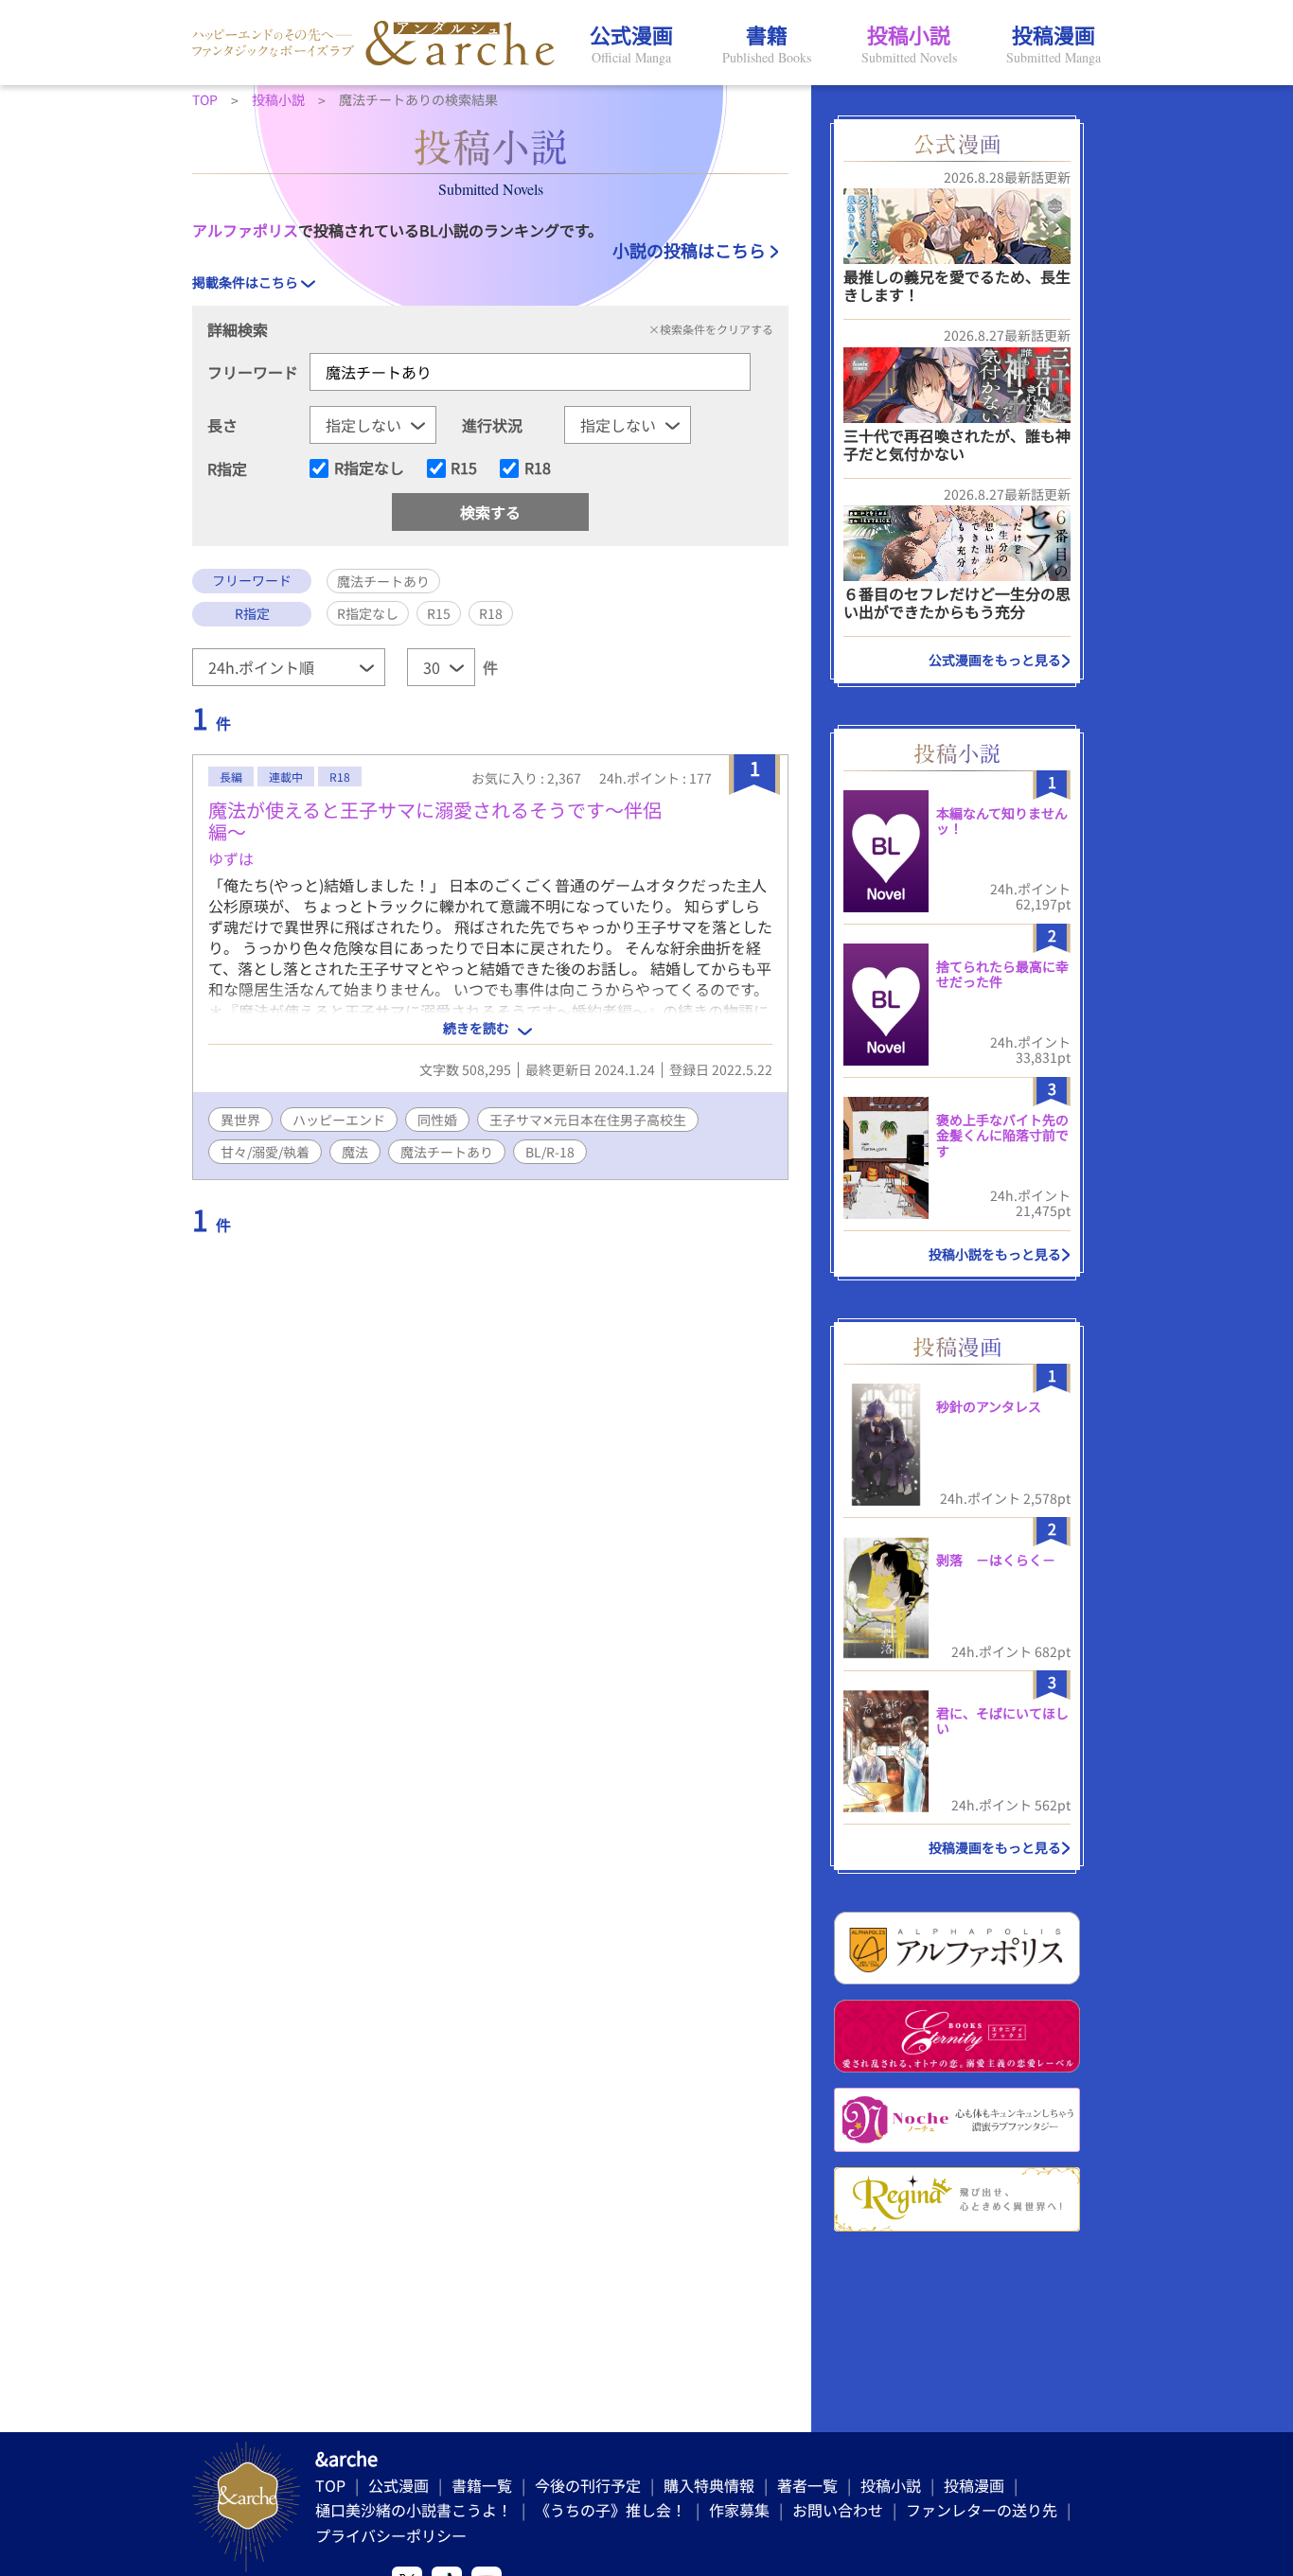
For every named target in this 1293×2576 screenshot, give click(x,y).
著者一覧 (807, 2485)
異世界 (240, 1120)
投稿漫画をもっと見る (995, 1847)
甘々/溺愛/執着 (265, 1152)
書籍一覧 (482, 2485)
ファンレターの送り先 (982, 2510)
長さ (222, 425)
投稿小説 (891, 2485)
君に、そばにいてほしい (1002, 1721)
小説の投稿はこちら (689, 250)
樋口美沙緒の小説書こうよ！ (414, 2510)
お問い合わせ (838, 2510)
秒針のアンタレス (989, 1406)
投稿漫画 (974, 2485)
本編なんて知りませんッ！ (1002, 821)
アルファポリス (245, 230)
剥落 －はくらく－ (996, 1560)
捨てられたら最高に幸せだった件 (1002, 974)
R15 (464, 468)
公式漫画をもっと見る (995, 660)
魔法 (355, 1152)
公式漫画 (399, 2485)
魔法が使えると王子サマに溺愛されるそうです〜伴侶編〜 (435, 820)
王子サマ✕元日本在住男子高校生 (588, 1120)
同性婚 (437, 1120)
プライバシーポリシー (391, 2535)
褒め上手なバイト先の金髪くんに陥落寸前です (1002, 1136)
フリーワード (253, 372)
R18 (538, 468)
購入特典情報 (709, 2485)
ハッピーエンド (339, 1120)
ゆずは (231, 858)
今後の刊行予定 (588, 2485)
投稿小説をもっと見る (995, 1254)
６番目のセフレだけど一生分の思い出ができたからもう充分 (957, 602)
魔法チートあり (447, 1152)
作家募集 (739, 2510)
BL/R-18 (550, 1152)
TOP (330, 2485)
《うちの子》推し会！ (611, 2510)
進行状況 (492, 425)
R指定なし (369, 468)
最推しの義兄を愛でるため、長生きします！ (957, 285)
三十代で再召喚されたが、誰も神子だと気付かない (957, 444)
